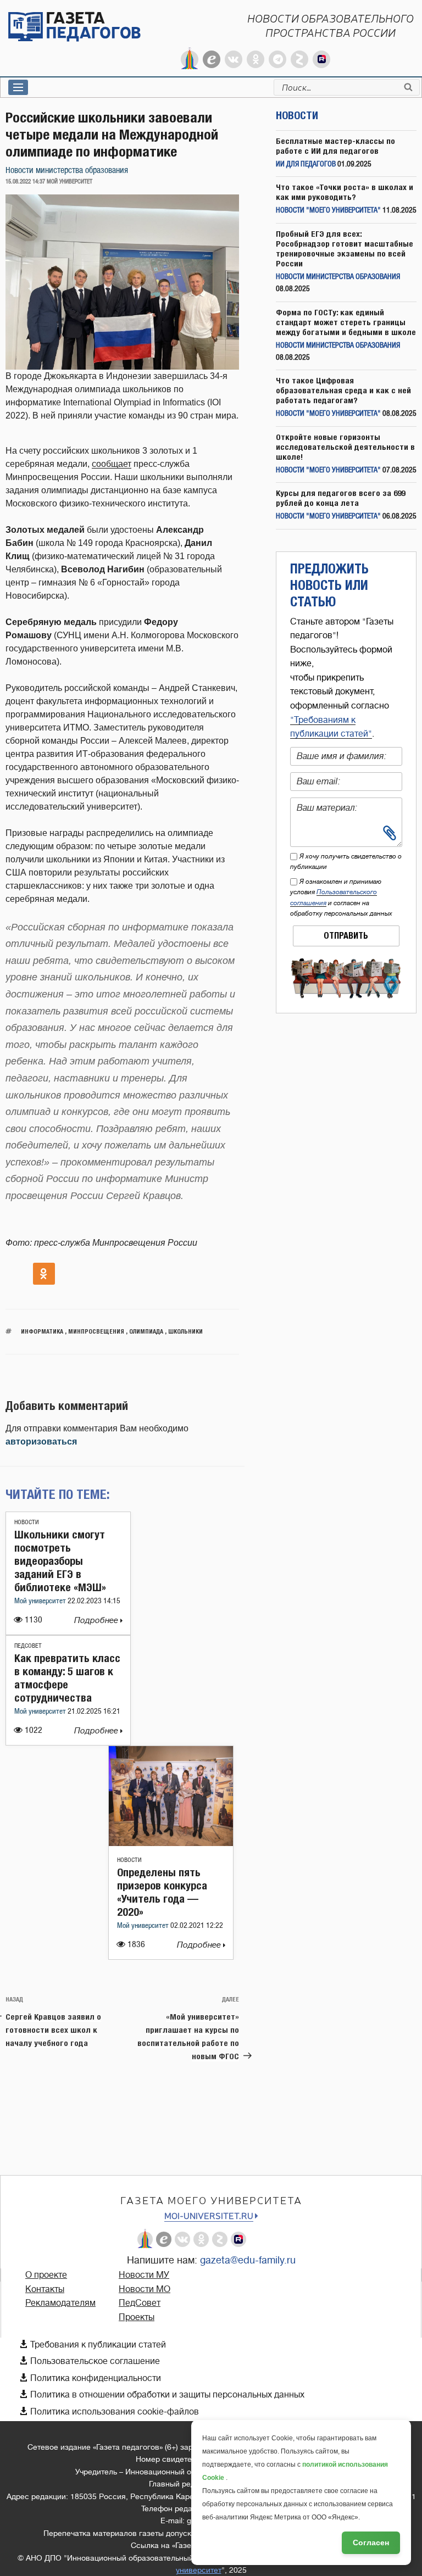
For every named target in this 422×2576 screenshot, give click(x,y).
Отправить (346, 936)
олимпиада (146, 1331)
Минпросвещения (96, 1331)
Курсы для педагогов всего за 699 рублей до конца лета (340, 498)
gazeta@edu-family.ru (248, 2260)
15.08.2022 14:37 (25, 182)
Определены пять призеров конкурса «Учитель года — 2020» (162, 1892)
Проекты (137, 2317)
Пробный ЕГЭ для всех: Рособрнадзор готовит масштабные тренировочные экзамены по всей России (345, 249)
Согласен (371, 2542)
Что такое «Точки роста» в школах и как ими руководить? (345, 192)
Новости (27, 1522)
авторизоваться (41, 1442)
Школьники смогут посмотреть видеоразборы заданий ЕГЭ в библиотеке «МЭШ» (60, 1561)
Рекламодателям (60, 2303)
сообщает (112, 464)
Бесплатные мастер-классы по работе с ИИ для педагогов (335, 146)
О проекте (46, 2275)
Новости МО (145, 2289)
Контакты (45, 2289)
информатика (42, 1331)
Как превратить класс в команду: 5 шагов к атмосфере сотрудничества (67, 1678)
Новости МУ (144, 2275)
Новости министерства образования (67, 171)
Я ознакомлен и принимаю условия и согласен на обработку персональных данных (341, 897)
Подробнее (97, 1621)
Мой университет (41, 1601)
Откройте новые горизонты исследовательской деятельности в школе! (345, 447)
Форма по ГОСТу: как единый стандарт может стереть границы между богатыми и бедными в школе (346, 322)
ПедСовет (28, 1646)
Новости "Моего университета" (328, 211)
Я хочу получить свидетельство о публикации (346, 862)
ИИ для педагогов (306, 165)
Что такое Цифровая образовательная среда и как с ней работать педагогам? (343, 390)
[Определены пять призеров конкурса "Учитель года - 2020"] (171, 1843)
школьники (185, 1331)
